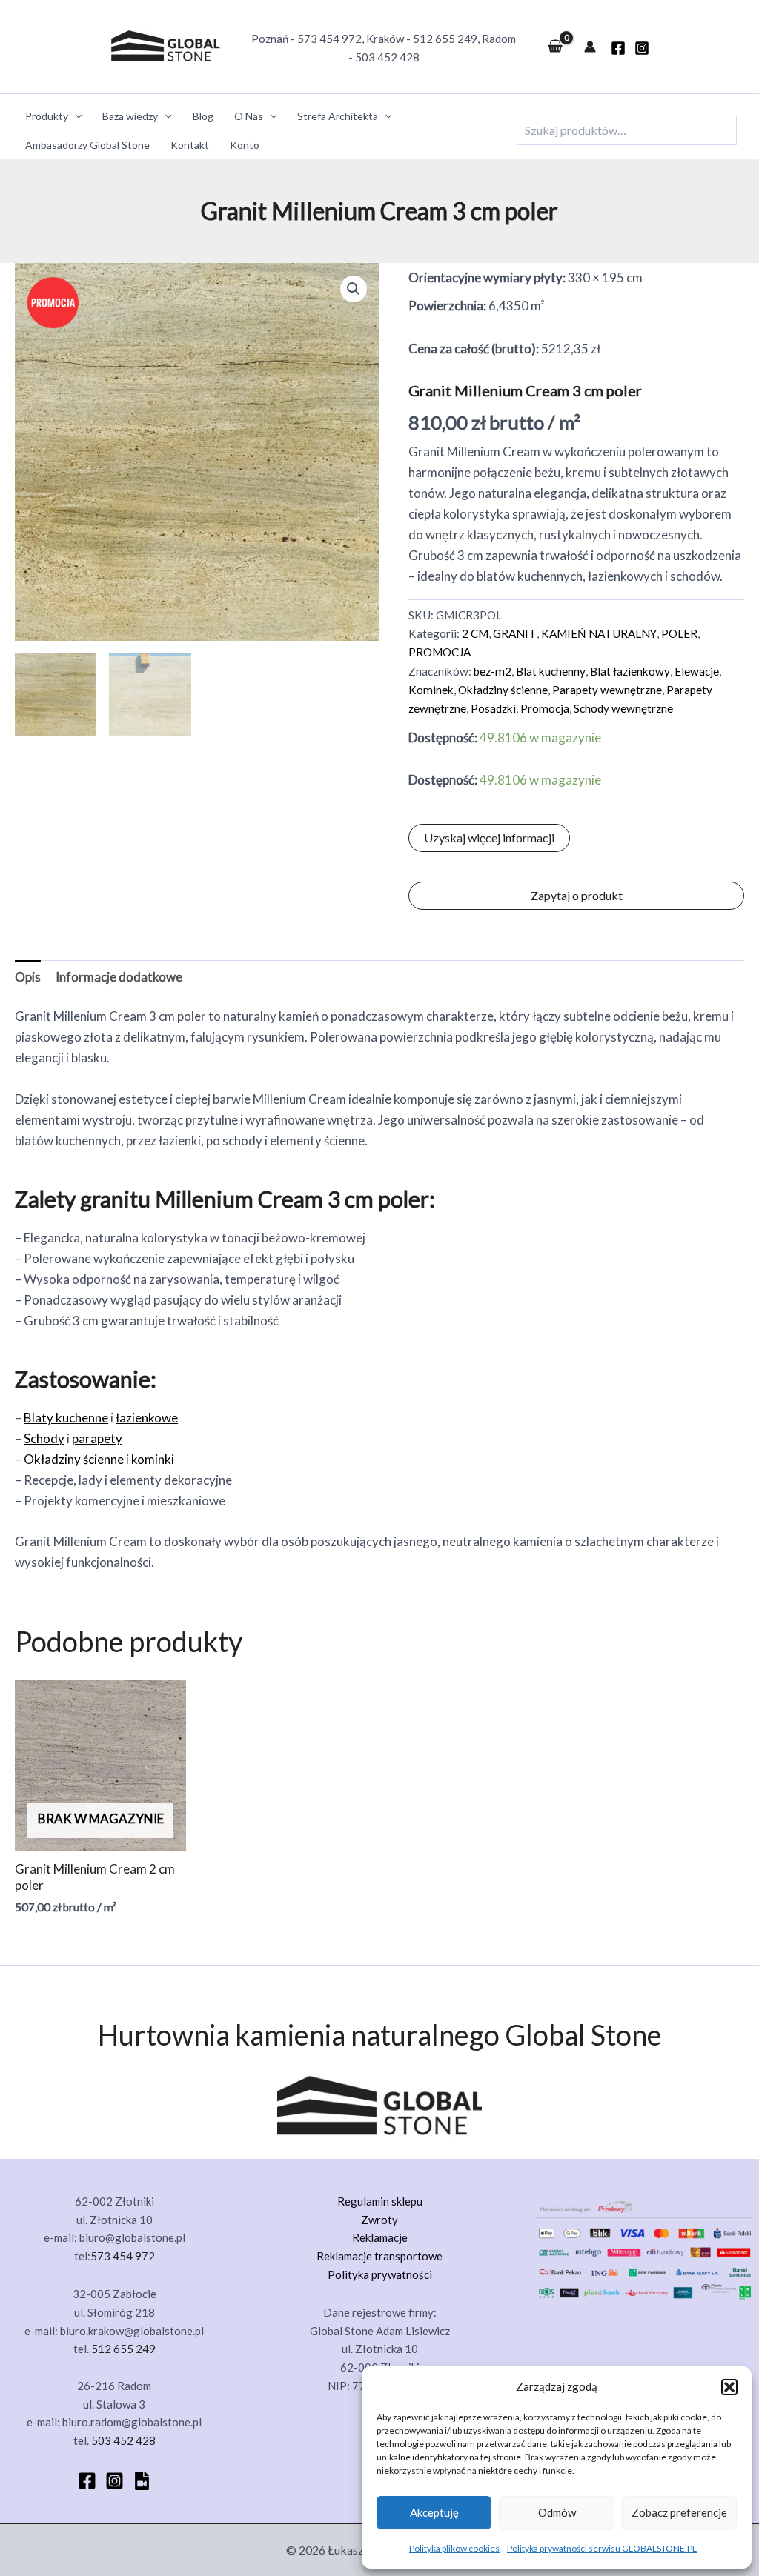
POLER (679, 633)
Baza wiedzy (130, 116)
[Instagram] (642, 48)
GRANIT (515, 633)
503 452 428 (387, 57)
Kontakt (190, 145)
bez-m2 (493, 671)
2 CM (475, 633)
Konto (245, 145)
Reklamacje (380, 2237)
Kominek (431, 690)
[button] (729, 2387)
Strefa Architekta (338, 116)
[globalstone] (618, 48)
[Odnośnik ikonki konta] (590, 47)
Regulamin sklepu (380, 2201)
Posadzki (493, 708)
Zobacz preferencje (679, 2512)
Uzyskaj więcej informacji (489, 838)
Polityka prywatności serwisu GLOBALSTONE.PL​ (602, 2548)
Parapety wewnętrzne (607, 690)
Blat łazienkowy (630, 671)
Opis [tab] (28, 977)
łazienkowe (147, 1418)
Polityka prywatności (380, 2274)
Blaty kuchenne (66, 1418)
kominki (153, 1459)
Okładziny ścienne (503, 690)
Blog (203, 116)
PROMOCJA (440, 652)
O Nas (249, 116)
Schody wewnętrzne (623, 708)
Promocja (545, 708)
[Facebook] (87, 2481)
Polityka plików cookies (454, 2548)
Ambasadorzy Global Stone (87, 145)
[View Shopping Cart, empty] (555, 47)
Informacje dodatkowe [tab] (119, 977)
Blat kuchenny (551, 671)
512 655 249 (445, 39)
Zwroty (379, 2220)
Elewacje (697, 671)
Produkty (47, 116)
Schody (44, 1438)
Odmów (557, 2512)
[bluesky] (142, 2481)
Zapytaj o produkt (577, 895)
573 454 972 (329, 39)
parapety (97, 1438)
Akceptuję (434, 2512)
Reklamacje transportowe (379, 2256)
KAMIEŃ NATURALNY (599, 633)
